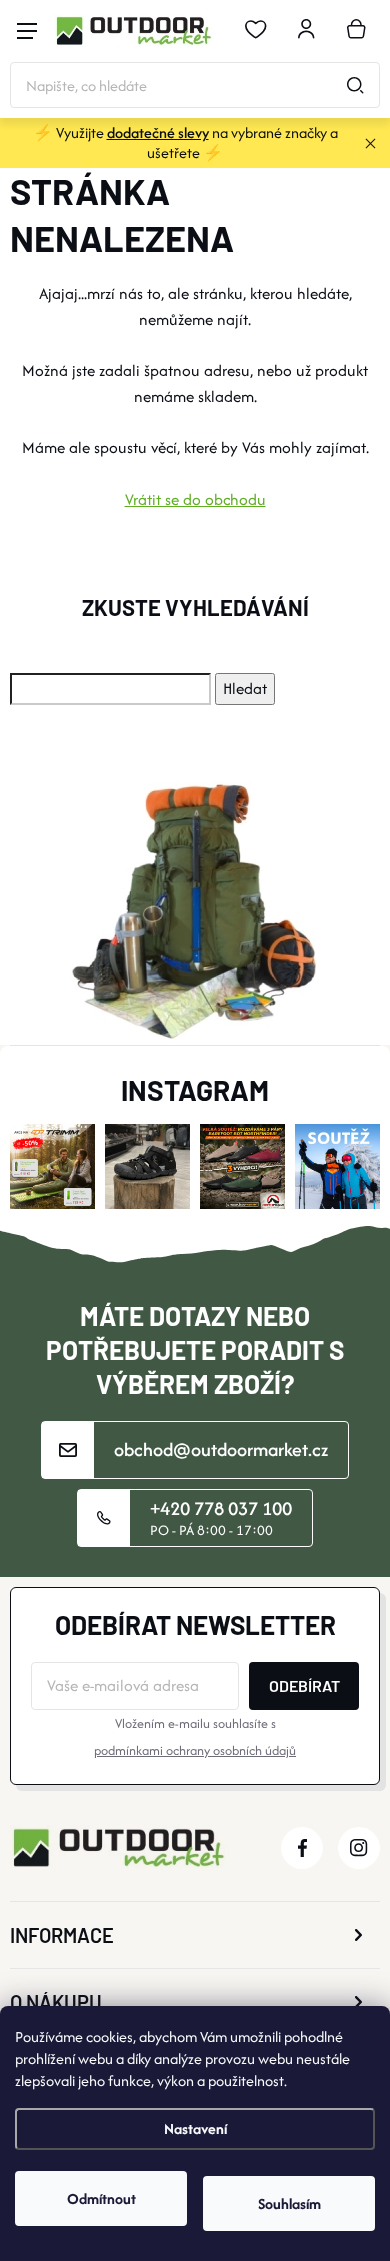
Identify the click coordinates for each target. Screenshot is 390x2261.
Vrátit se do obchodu (195, 499)
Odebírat (304, 1685)
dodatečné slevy (158, 132)
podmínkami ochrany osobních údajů (195, 1750)
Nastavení (195, 2128)
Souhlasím (289, 2203)
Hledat (355, 85)
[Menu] (27, 31)
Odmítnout (101, 2198)
